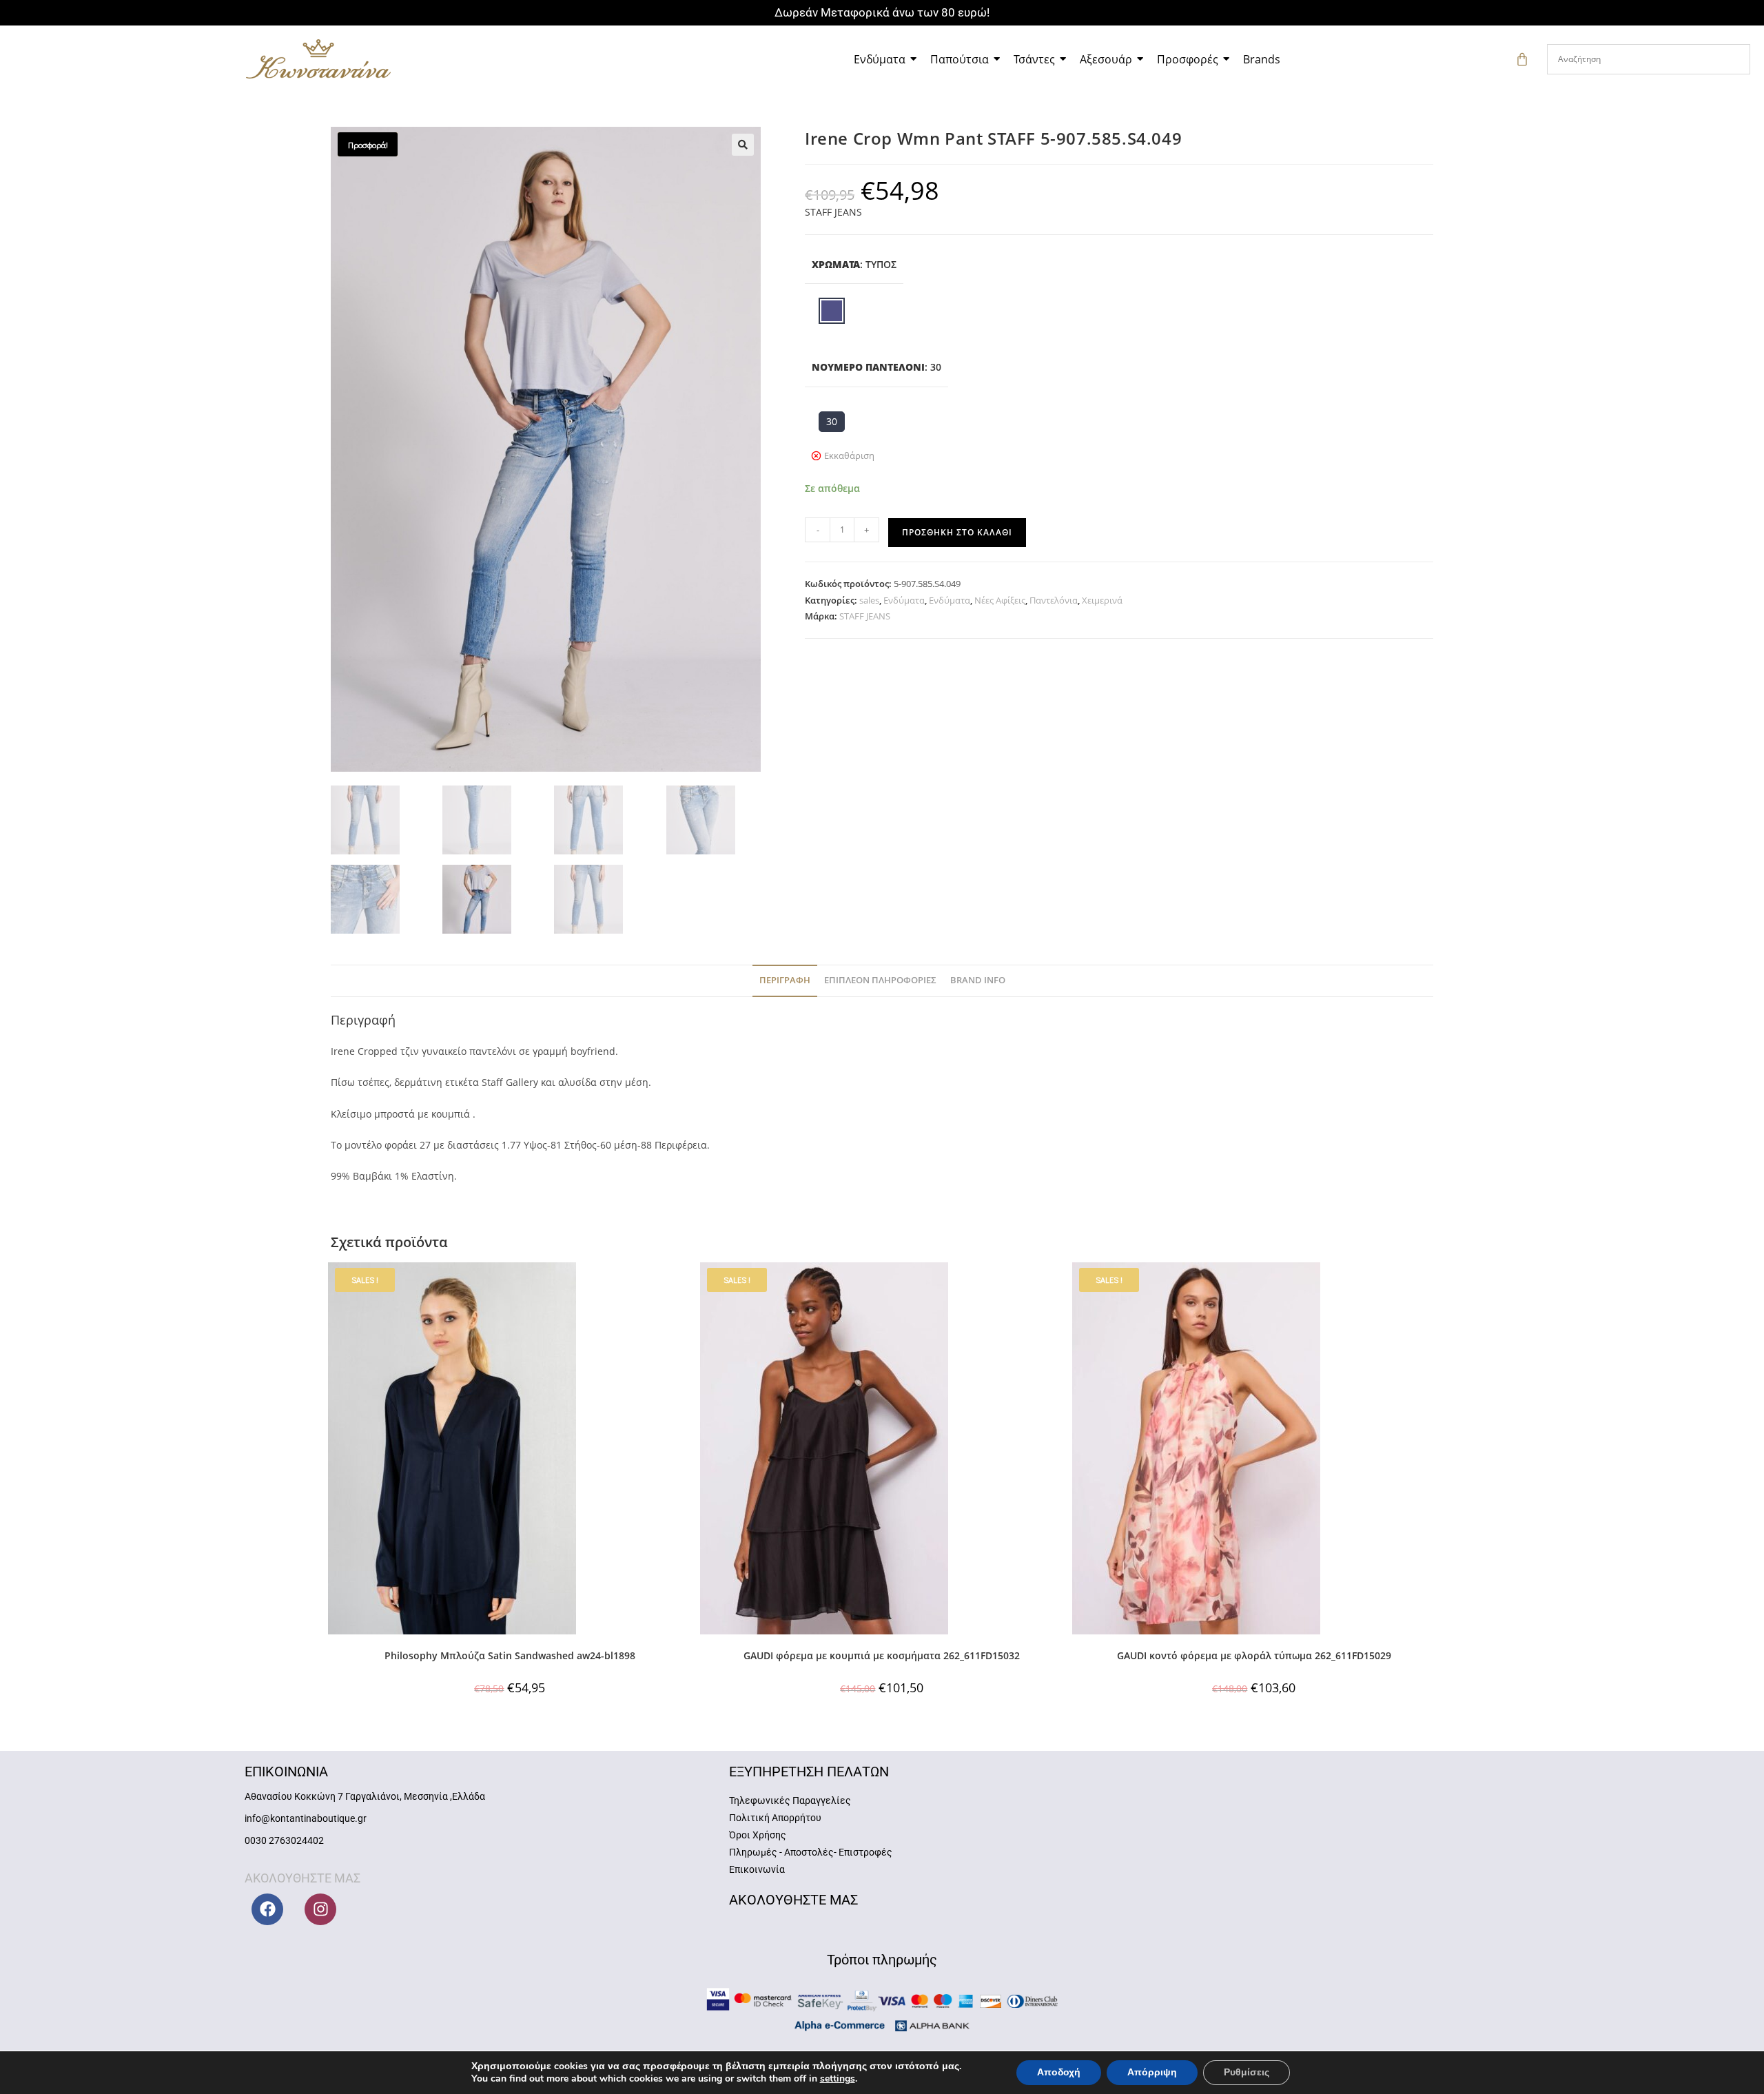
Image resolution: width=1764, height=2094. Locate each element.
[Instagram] (320, 1909)
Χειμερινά (1102, 600)
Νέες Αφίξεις (1000, 600)
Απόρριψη (1152, 2072)
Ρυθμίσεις (1247, 2072)
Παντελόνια (1054, 600)
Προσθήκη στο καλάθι (957, 532)
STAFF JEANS (833, 212)
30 (832, 421)
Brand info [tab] (978, 980)
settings (838, 2079)
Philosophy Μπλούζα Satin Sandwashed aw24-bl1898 (510, 1655)
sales (869, 600)
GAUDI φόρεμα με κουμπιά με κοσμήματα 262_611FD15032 (882, 1655)
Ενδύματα (904, 600)
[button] (743, 145)
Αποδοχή (1059, 2072)
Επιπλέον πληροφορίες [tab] (880, 980)
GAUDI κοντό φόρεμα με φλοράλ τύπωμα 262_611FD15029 (1254, 1655)
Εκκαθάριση (849, 455)
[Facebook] (267, 1909)
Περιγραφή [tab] (785, 980)
